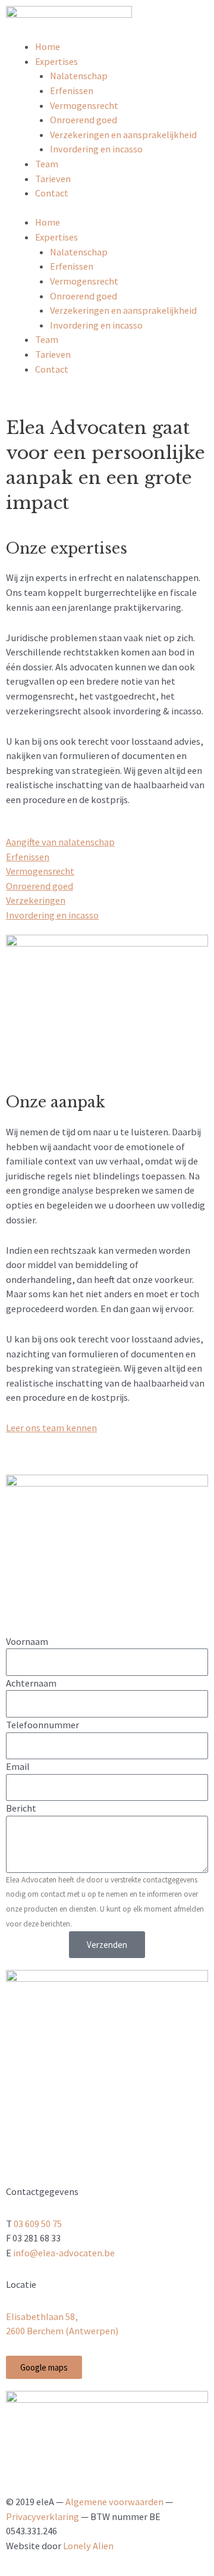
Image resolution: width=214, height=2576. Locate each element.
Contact (52, 193)
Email (18, 1766)
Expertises (56, 61)
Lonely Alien (88, 2546)
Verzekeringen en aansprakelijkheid (123, 135)
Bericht (21, 1808)
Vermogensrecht (84, 105)
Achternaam (31, 1683)
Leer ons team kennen (51, 1428)
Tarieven (53, 179)
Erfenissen (72, 90)
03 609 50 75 (38, 2224)
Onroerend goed (84, 120)
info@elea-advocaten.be (64, 2253)
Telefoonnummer (43, 1725)
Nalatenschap (79, 76)
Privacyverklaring (43, 2516)
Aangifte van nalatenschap (60, 842)
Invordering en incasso (96, 149)
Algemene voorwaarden (114, 2502)
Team (47, 164)
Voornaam (27, 1641)
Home (48, 46)
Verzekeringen (36, 900)
